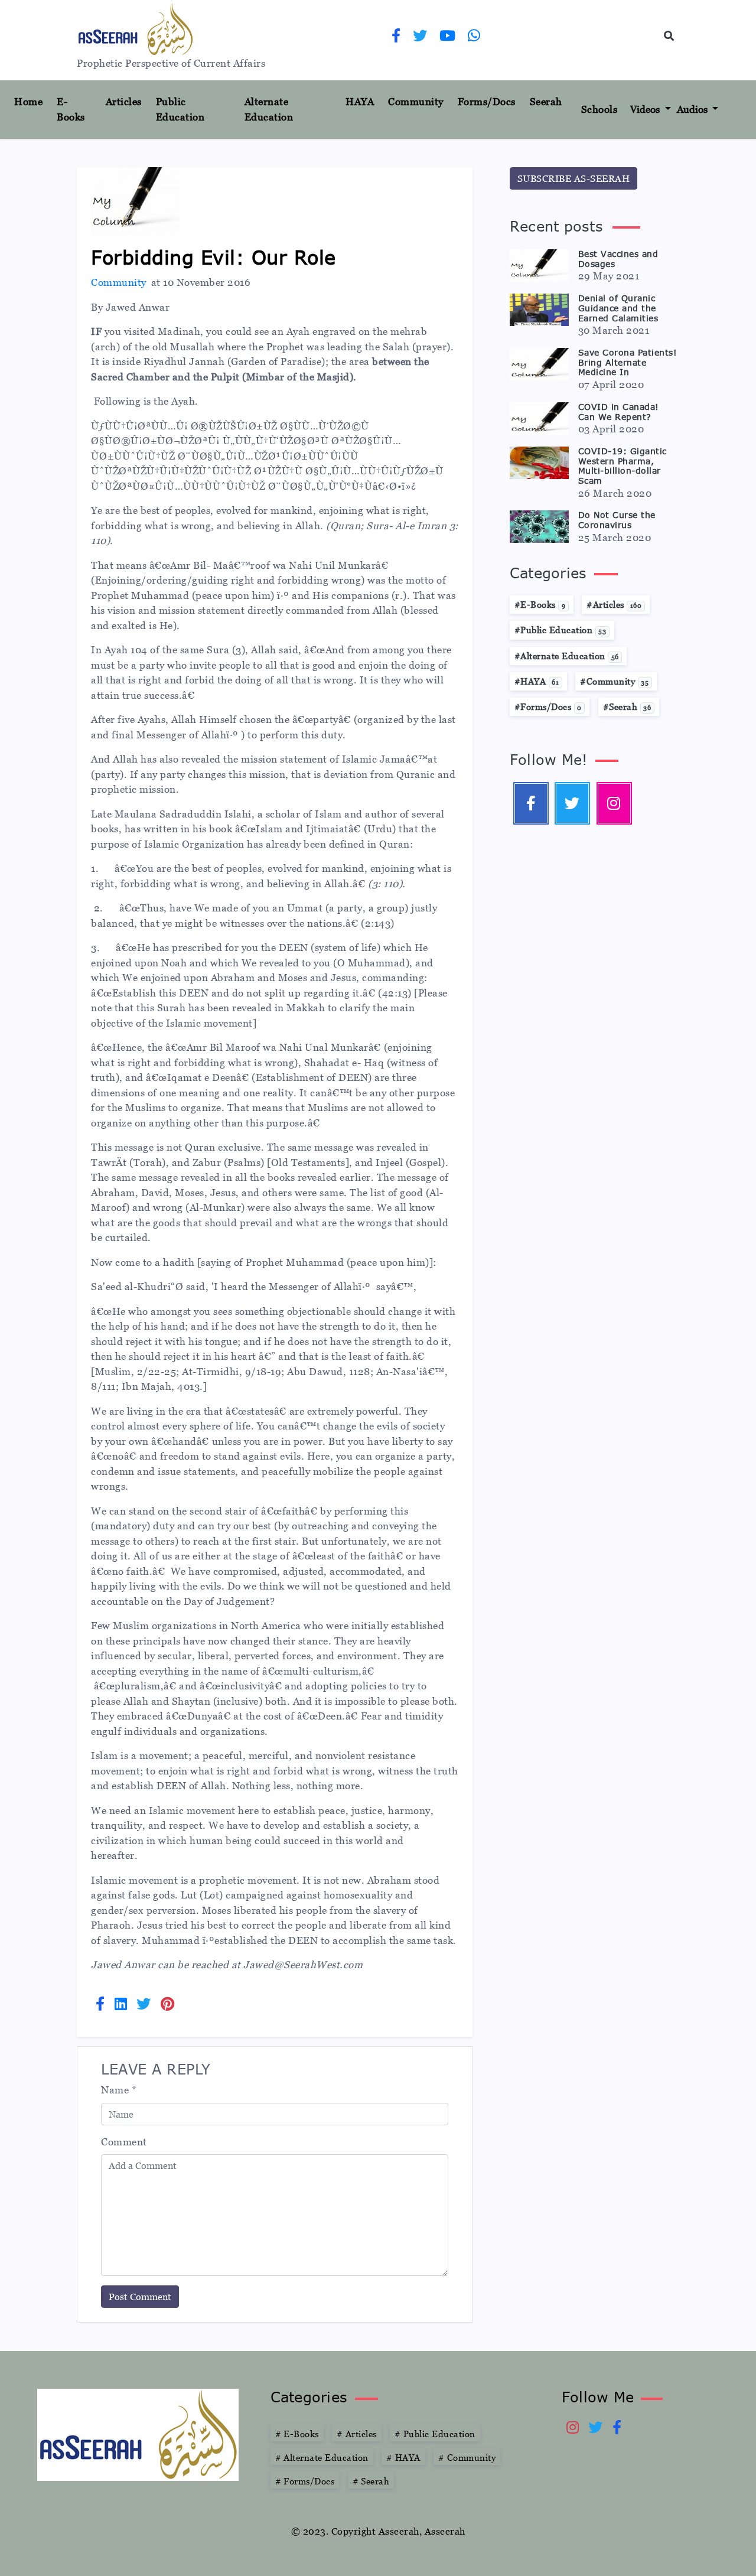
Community (416, 102)
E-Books (71, 109)
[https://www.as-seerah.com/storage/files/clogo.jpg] (138, 2434)
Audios (693, 109)
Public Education (180, 109)
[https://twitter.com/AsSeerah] (420, 37)
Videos (646, 109)
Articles (124, 102)
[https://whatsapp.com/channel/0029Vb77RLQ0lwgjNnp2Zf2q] (474, 37)
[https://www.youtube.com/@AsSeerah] (448, 37)
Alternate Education (269, 109)
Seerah (546, 102)
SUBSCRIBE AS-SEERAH (574, 178)
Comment (124, 2142)
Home (33, 101)
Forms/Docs (487, 102)
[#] (614, 803)
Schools (599, 109)
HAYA (360, 102)
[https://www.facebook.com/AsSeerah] (396, 37)
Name (119, 2090)
